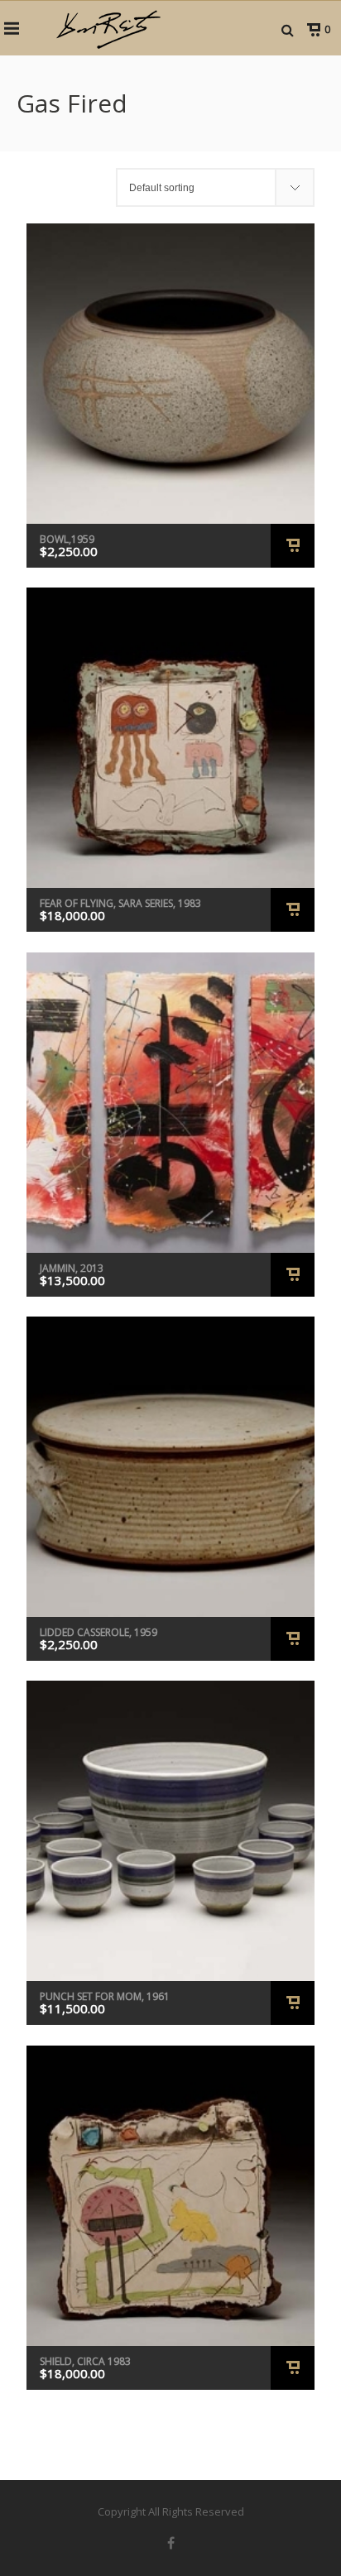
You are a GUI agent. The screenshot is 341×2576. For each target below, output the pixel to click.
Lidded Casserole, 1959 (98, 1632)
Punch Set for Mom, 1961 (105, 1996)
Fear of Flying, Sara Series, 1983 (120, 903)
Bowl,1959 (67, 539)
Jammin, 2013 (72, 1268)
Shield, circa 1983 (85, 2361)
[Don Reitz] (108, 28)
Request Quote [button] (293, 546)
